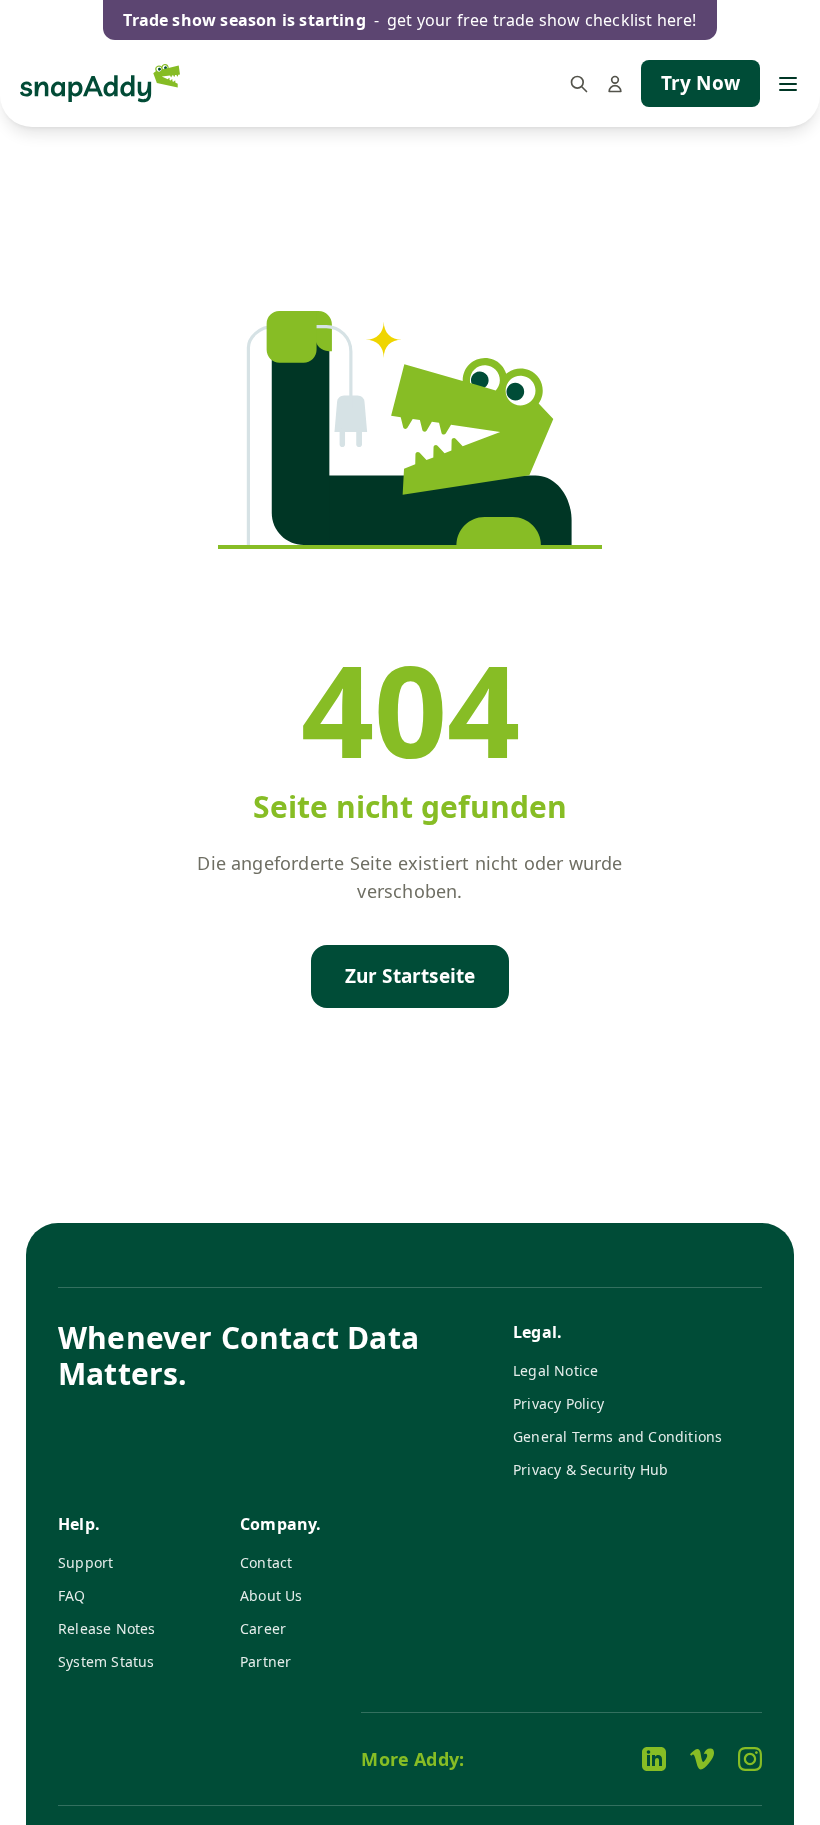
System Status (106, 1661)
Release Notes (106, 1628)
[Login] (615, 84)
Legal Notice (555, 1370)
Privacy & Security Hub (590, 1469)
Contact (266, 1562)
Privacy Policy (559, 1403)
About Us (271, 1595)
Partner (265, 1661)
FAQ (72, 1595)
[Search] (579, 84)
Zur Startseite (410, 976)
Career (263, 1628)
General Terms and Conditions (617, 1436)
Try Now (700, 83)
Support (85, 1562)
